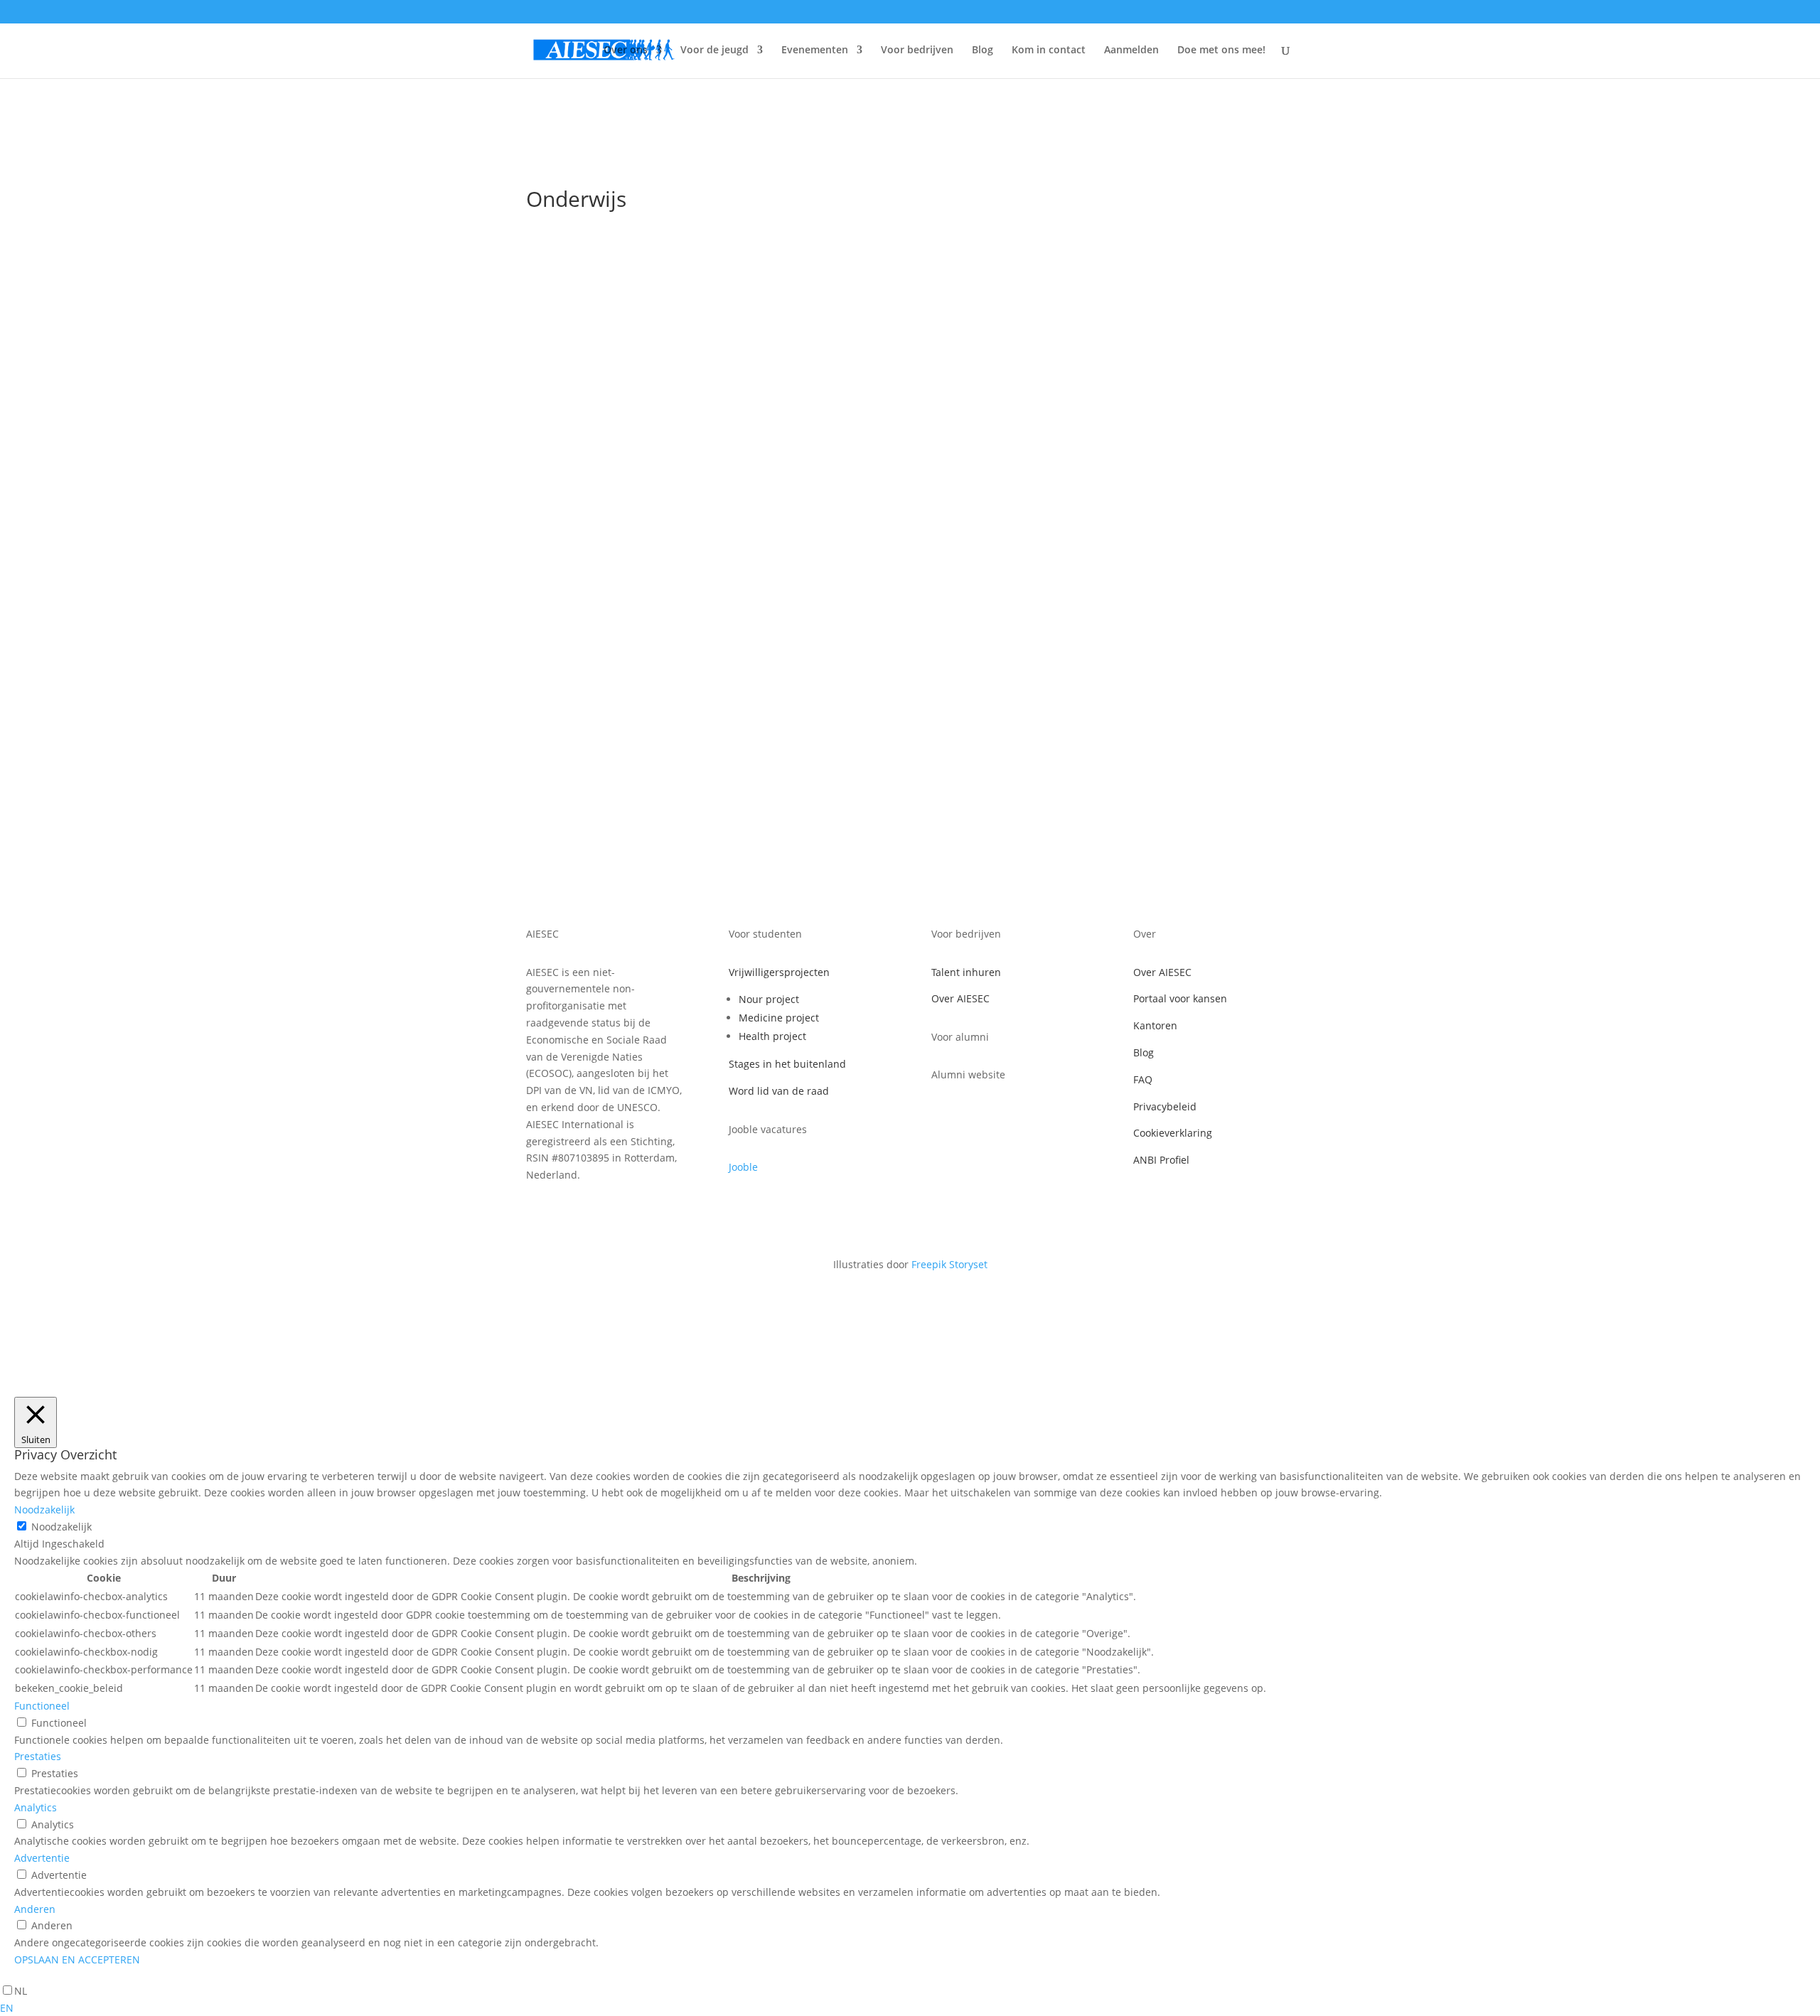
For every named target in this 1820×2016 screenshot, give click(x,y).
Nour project (769, 999)
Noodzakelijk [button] (44, 1510)
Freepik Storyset (949, 1264)
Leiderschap (611, 502)
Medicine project (779, 1018)
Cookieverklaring (1173, 1133)
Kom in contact (1049, 50)
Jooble (743, 1167)
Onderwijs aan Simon (605, 480)
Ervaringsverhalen (584, 637)
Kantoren (1155, 1025)
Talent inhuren (966, 972)
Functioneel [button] (42, 1706)
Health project (772, 1036)
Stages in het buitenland (787, 1064)
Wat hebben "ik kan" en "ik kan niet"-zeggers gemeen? (701, 616)
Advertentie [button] (42, 1858)
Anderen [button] (35, 1909)
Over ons (626, 50)
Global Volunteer (672, 637)
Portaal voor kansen (1180, 998)
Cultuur (558, 502)
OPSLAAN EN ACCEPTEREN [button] (77, 1959)
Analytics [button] (36, 1807)
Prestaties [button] (38, 1756)
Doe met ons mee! (1221, 50)
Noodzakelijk (61, 1527)
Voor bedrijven (917, 50)
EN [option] (7, 2008)
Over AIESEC (960, 998)
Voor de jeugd (714, 50)
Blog (983, 50)
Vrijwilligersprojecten (779, 972)
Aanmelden (1131, 50)
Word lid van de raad (779, 1091)
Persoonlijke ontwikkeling (705, 502)
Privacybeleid (1165, 1106)
